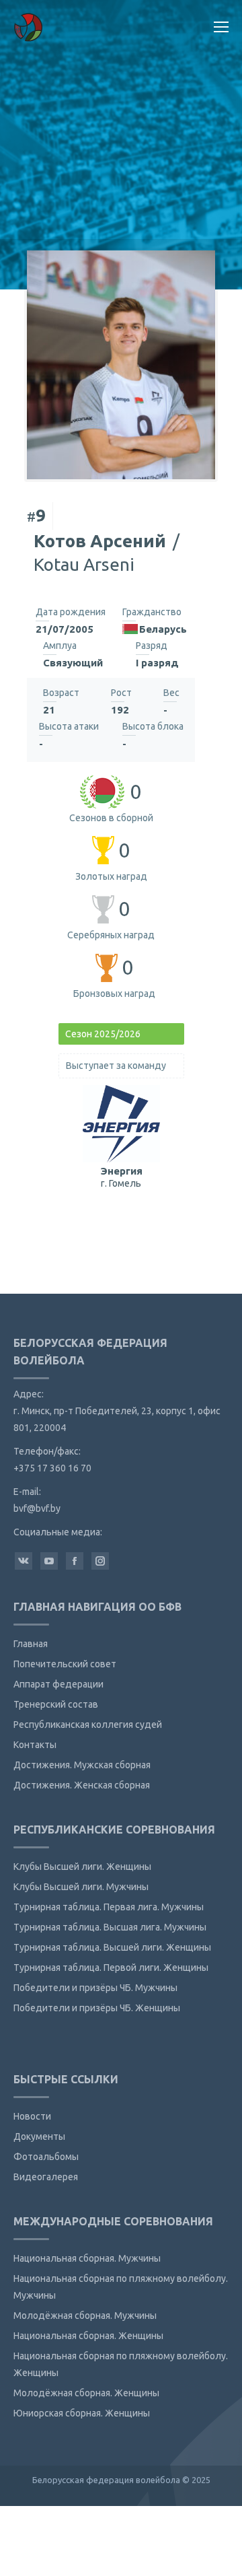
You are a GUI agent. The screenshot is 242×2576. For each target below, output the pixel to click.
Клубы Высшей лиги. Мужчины (81, 1887)
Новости (32, 2116)
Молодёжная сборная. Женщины (86, 2393)
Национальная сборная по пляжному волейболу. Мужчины (121, 2287)
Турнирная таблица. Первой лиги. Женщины (111, 1968)
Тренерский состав (56, 1704)
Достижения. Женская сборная (82, 1785)
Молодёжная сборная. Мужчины (85, 2316)
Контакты (35, 1745)
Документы (39, 2136)
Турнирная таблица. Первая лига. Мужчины (109, 1907)
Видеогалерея (46, 2177)
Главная (31, 1644)
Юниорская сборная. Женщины (82, 2413)
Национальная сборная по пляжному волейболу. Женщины (121, 2364)
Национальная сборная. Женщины (88, 2336)
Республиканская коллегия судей (88, 1725)
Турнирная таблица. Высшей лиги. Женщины (112, 1947)
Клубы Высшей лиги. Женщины (82, 1867)
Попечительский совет (65, 1664)
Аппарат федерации (58, 1684)
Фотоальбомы (46, 2157)
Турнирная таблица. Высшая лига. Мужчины (110, 1927)
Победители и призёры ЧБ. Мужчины (95, 1988)
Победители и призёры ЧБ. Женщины (97, 2008)
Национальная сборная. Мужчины (87, 2258)
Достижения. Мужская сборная (82, 1765)
